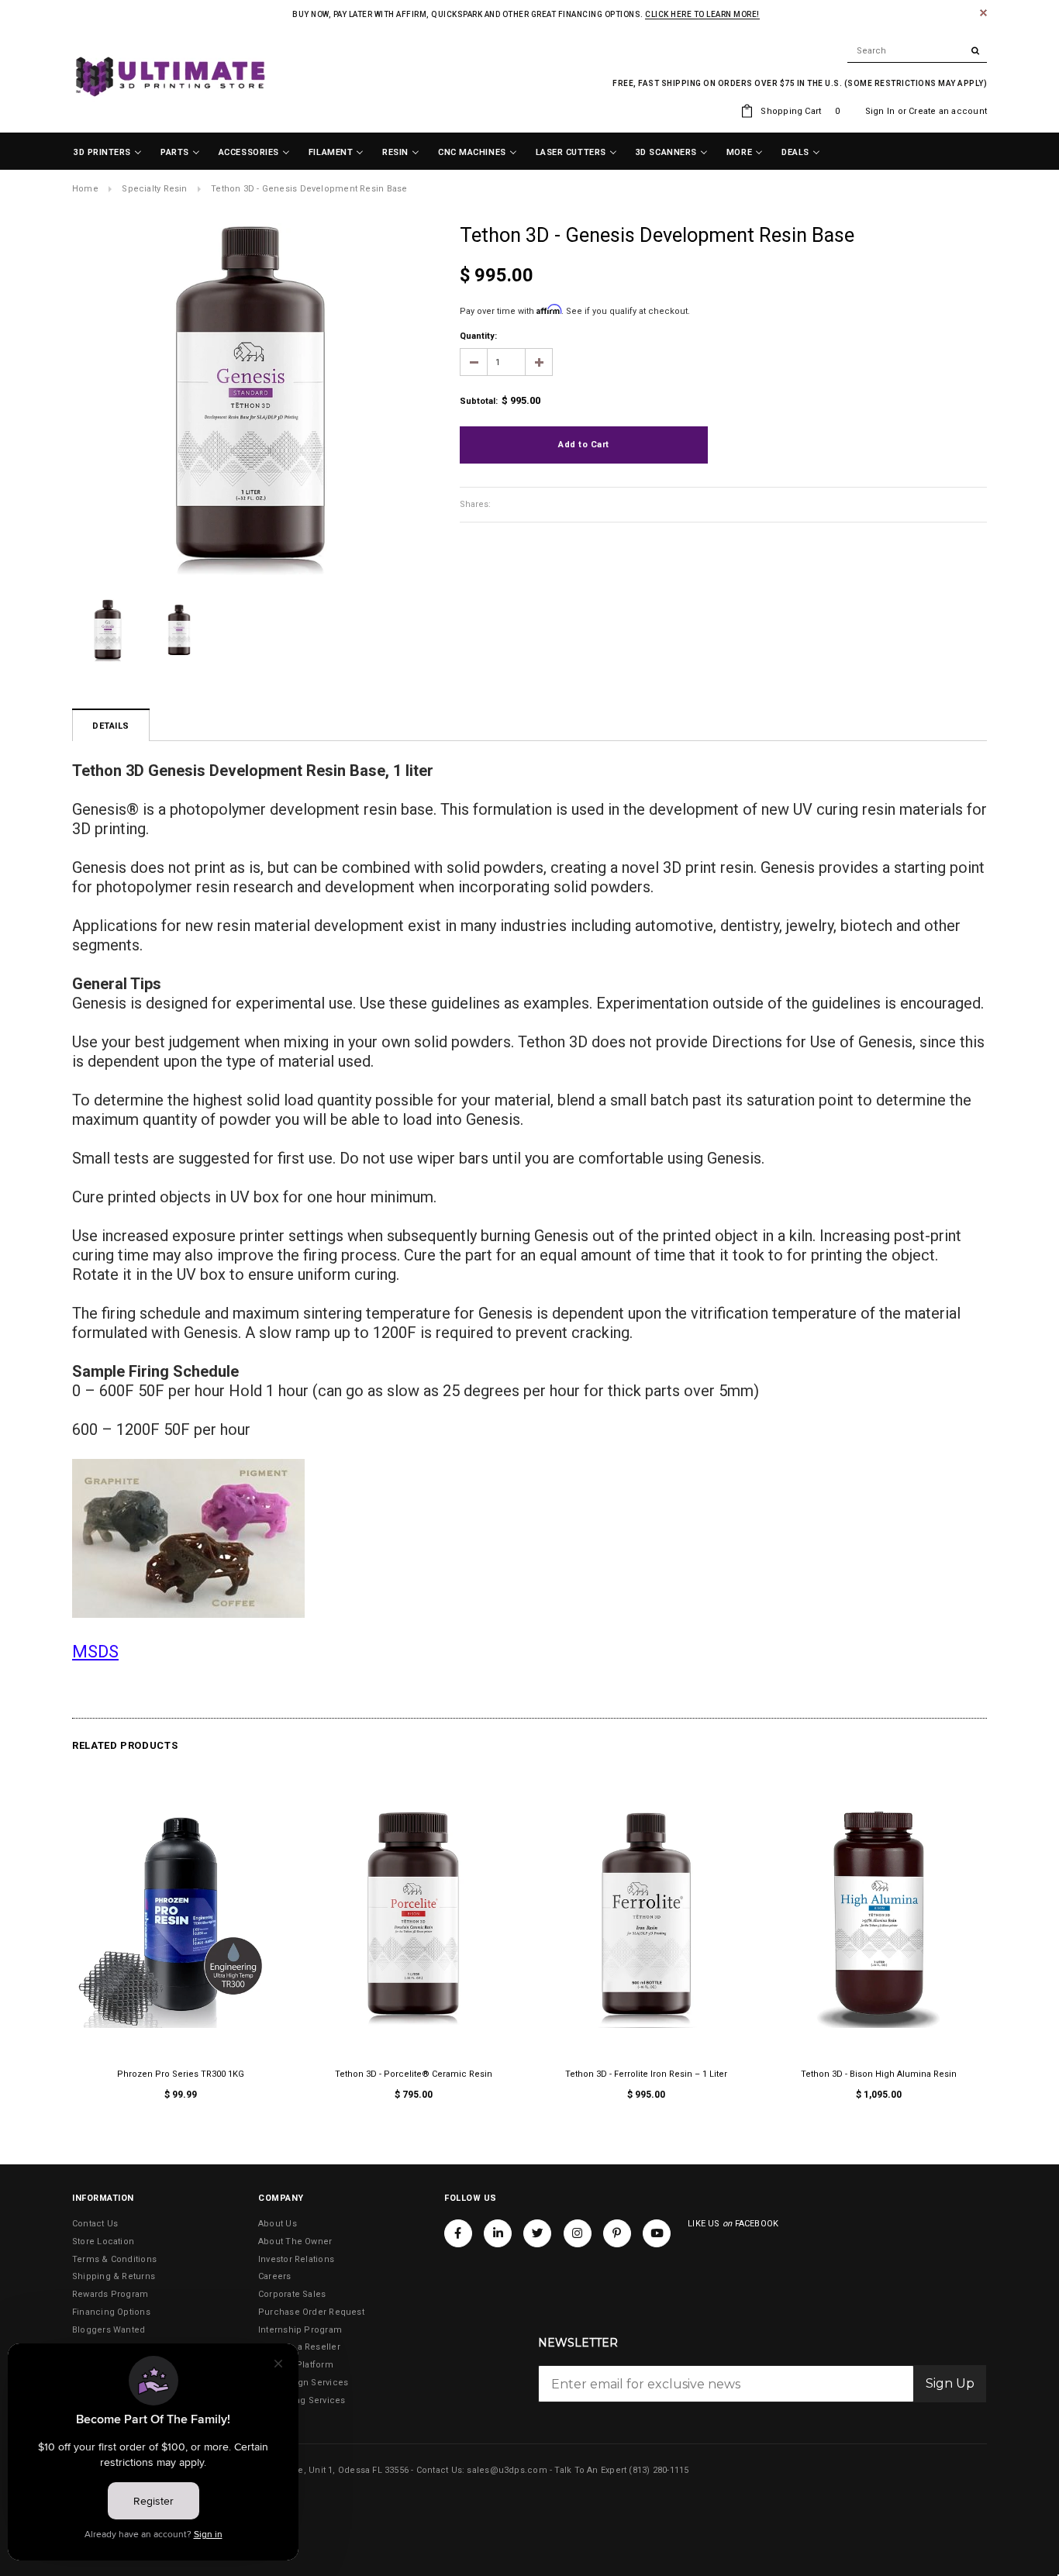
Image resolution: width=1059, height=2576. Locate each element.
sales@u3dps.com (507, 2470)
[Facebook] (458, 2233)
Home (85, 189)
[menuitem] (108, 153)
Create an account (948, 111)
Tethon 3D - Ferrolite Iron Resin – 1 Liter (646, 2074)
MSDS (95, 1652)
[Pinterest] (617, 2233)
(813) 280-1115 (659, 2470)
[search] (917, 51)
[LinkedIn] (498, 2233)
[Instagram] (578, 2233)
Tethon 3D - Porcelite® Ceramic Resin (414, 2074)
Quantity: (478, 336)
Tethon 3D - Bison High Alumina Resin (879, 2074)
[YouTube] (657, 2233)
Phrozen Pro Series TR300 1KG (181, 2074)
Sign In (880, 111)
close (983, 13)
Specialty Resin (154, 189)
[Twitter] (537, 2233)
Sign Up (950, 2383)
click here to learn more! (702, 14)
